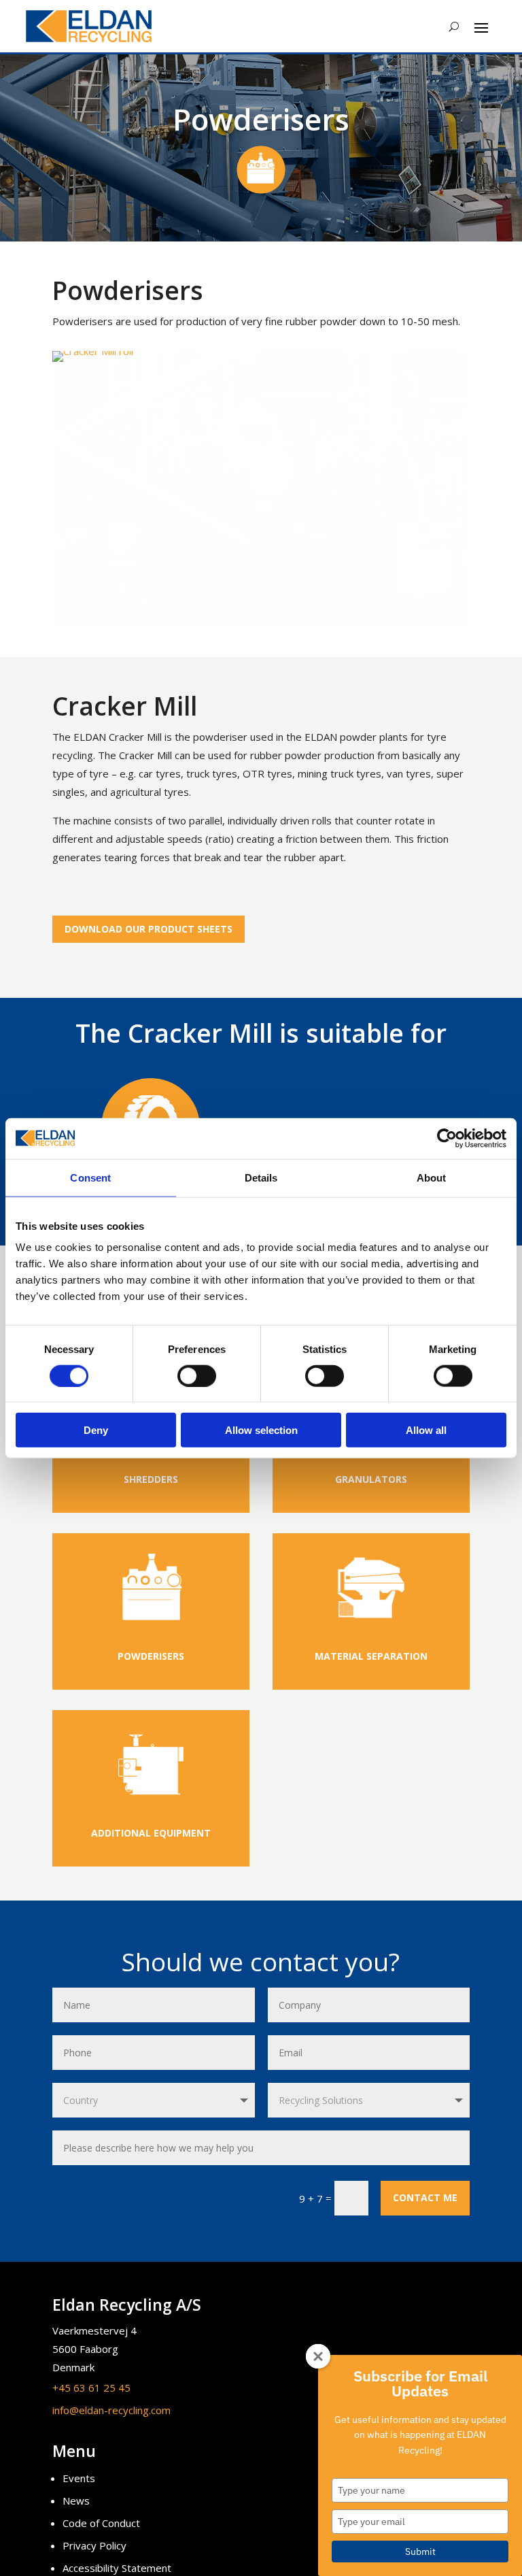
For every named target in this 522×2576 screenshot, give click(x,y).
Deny (96, 1430)
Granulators (371, 1479)
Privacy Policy (94, 2545)
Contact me (425, 2197)
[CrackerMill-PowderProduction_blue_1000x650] (261, 619)
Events (79, 2478)
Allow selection (261, 1430)
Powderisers (151, 1656)
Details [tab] (261, 1177)
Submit (420, 2552)
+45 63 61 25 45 (91, 2388)
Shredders (151, 1479)
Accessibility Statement (117, 2568)
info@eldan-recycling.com (111, 2410)
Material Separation (371, 1656)
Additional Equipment (151, 1833)
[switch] (197, 1375)
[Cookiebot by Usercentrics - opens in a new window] (447, 1138)
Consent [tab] (90, 1177)
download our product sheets (149, 929)
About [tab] (432, 1177)
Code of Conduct (101, 2523)
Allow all (426, 1430)
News (76, 2500)
